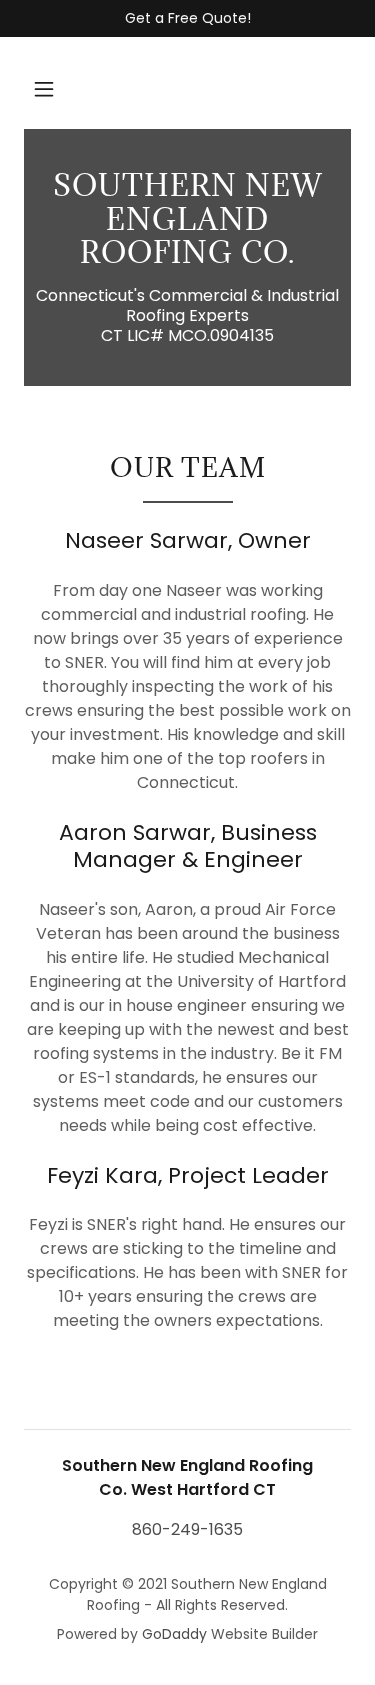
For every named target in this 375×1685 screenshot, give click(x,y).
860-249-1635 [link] (187, 1529)
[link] (187, 219)
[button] (44, 89)
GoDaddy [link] (174, 1634)
